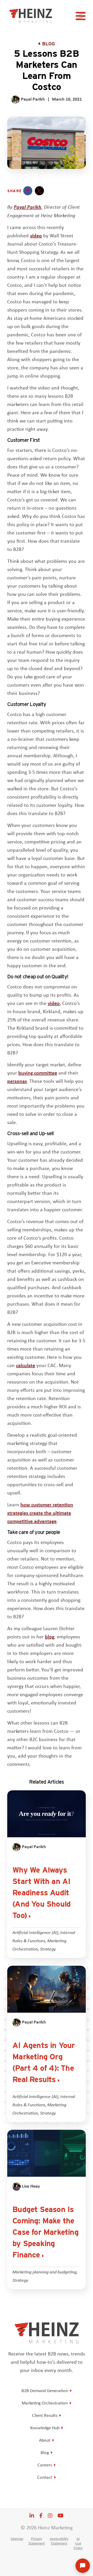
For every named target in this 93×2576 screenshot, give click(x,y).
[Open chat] (83, 2566)
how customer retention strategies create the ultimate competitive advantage (40, 1513)
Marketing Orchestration (45, 2403)
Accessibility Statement (59, 2541)
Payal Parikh (28, 207)
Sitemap (17, 2539)
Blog (49, 44)
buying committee (38, 1073)
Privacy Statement (37, 2541)
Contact (45, 2477)
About (45, 2440)
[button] (28, 191)
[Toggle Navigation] (81, 18)
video (36, 235)
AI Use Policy (78, 2543)
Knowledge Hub (45, 2428)
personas (17, 1081)
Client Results (45, 2415)
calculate (26, 1365)
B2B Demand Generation (45, 2391)
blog (50, 1636)
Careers (45, 2465)
